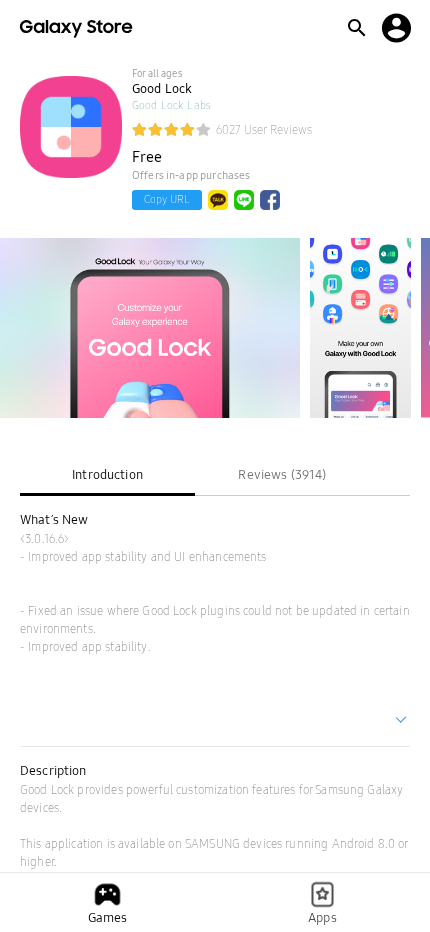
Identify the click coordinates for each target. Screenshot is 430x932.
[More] (402, 722)
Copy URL (167, 199)
